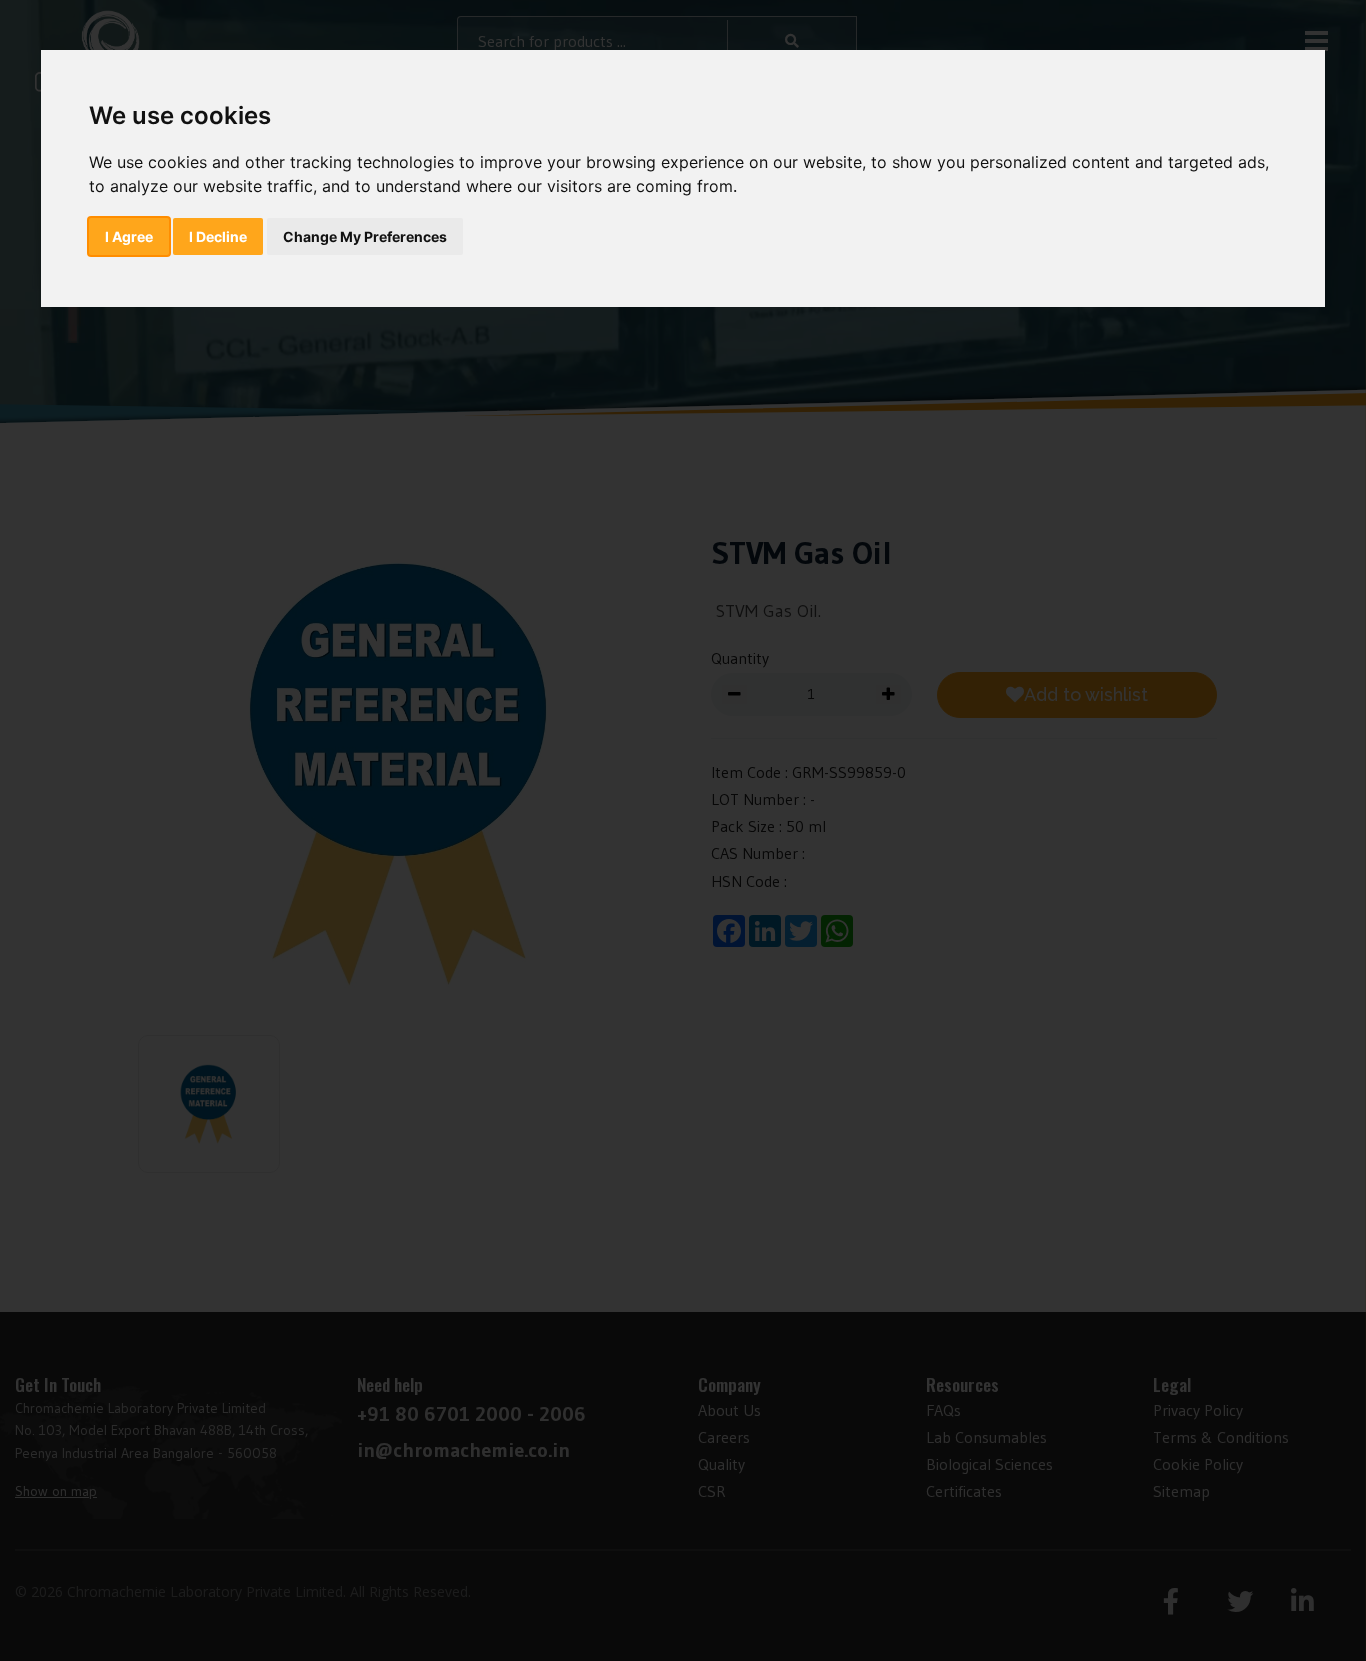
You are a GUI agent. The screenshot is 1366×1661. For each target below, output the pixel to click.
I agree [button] (129, 236)
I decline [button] (218, 236)
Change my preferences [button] (365, 236)
